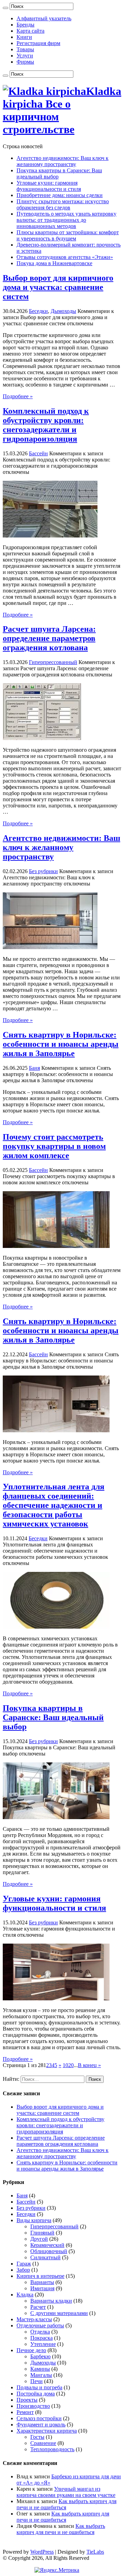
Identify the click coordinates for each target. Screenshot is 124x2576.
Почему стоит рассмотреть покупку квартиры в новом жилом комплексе (54, 1146)
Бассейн (38, 453)
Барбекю (40, 2356)
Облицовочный (49, 2251)
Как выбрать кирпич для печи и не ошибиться (63, 2517)
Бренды (25, 25)
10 (65, 2065)
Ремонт (25, 2412)
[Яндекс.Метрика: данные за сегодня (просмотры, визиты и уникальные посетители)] (57, 2570)
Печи (37, 2381)
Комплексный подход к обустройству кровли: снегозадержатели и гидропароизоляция (46, 425)
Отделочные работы (40, 2325)
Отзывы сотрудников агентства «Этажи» (65, 257)
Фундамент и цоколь (41, 2425)
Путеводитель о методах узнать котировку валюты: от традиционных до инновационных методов (66, 220)
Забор (23, 2270)
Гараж (24, 2264)
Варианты (42, 2282)
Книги (24, 37)
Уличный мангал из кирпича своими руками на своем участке (66, 2492)
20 (71, 2065)
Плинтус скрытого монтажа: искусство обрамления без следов (63, 204)
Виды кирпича (34, 2220)
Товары (25, 49)
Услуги (25, 56)
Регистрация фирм (38, 43)
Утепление (43, 2344)
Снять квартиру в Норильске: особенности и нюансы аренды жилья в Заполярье (61, 1044)
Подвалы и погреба (39, 2387)
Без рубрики (43, 871)
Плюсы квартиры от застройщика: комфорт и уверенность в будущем (68, 235)
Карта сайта (30, 31)
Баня (34, 1068)
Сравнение (43, 2443)
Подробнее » (18, 396)
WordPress (42, 2552)
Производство (33, 2406)
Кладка (25, 2295)
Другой (39, 2239)
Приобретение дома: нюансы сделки (60, 195)
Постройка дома (36, 2394)
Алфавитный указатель (44, 18)
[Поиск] (6, 8)
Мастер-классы (34, 2319)
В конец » (89, 2065)
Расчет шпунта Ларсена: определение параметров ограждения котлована (49, 638)
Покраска (42, 2338)
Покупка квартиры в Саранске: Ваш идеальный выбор (53, 1717)
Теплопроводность (52, 2449)
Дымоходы (63, 311)
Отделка (40, 2332)
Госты (37, 2437)
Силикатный (45, 2257)
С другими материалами (59, 2313)
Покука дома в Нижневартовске (54, 263)
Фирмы (25, 62)
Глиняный (42, 2233)
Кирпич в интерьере (40, 2276)
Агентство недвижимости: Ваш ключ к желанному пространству (63, 161)
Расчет (38, 2307)
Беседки (38, 311)
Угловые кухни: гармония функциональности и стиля (49, 186)
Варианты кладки (51, 2301)
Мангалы (41, 2375)
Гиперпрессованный (53, 662)
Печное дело (31, 2350)
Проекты (27, 2400)
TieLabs (95, 2552)
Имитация (42, 2288)
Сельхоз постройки (39, 2418)
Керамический (47, 2245)
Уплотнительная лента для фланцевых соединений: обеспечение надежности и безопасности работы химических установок (54, 1505)
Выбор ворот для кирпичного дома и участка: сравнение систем (58, 287)
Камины (40, 2369)
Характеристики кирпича (47, 2431)
